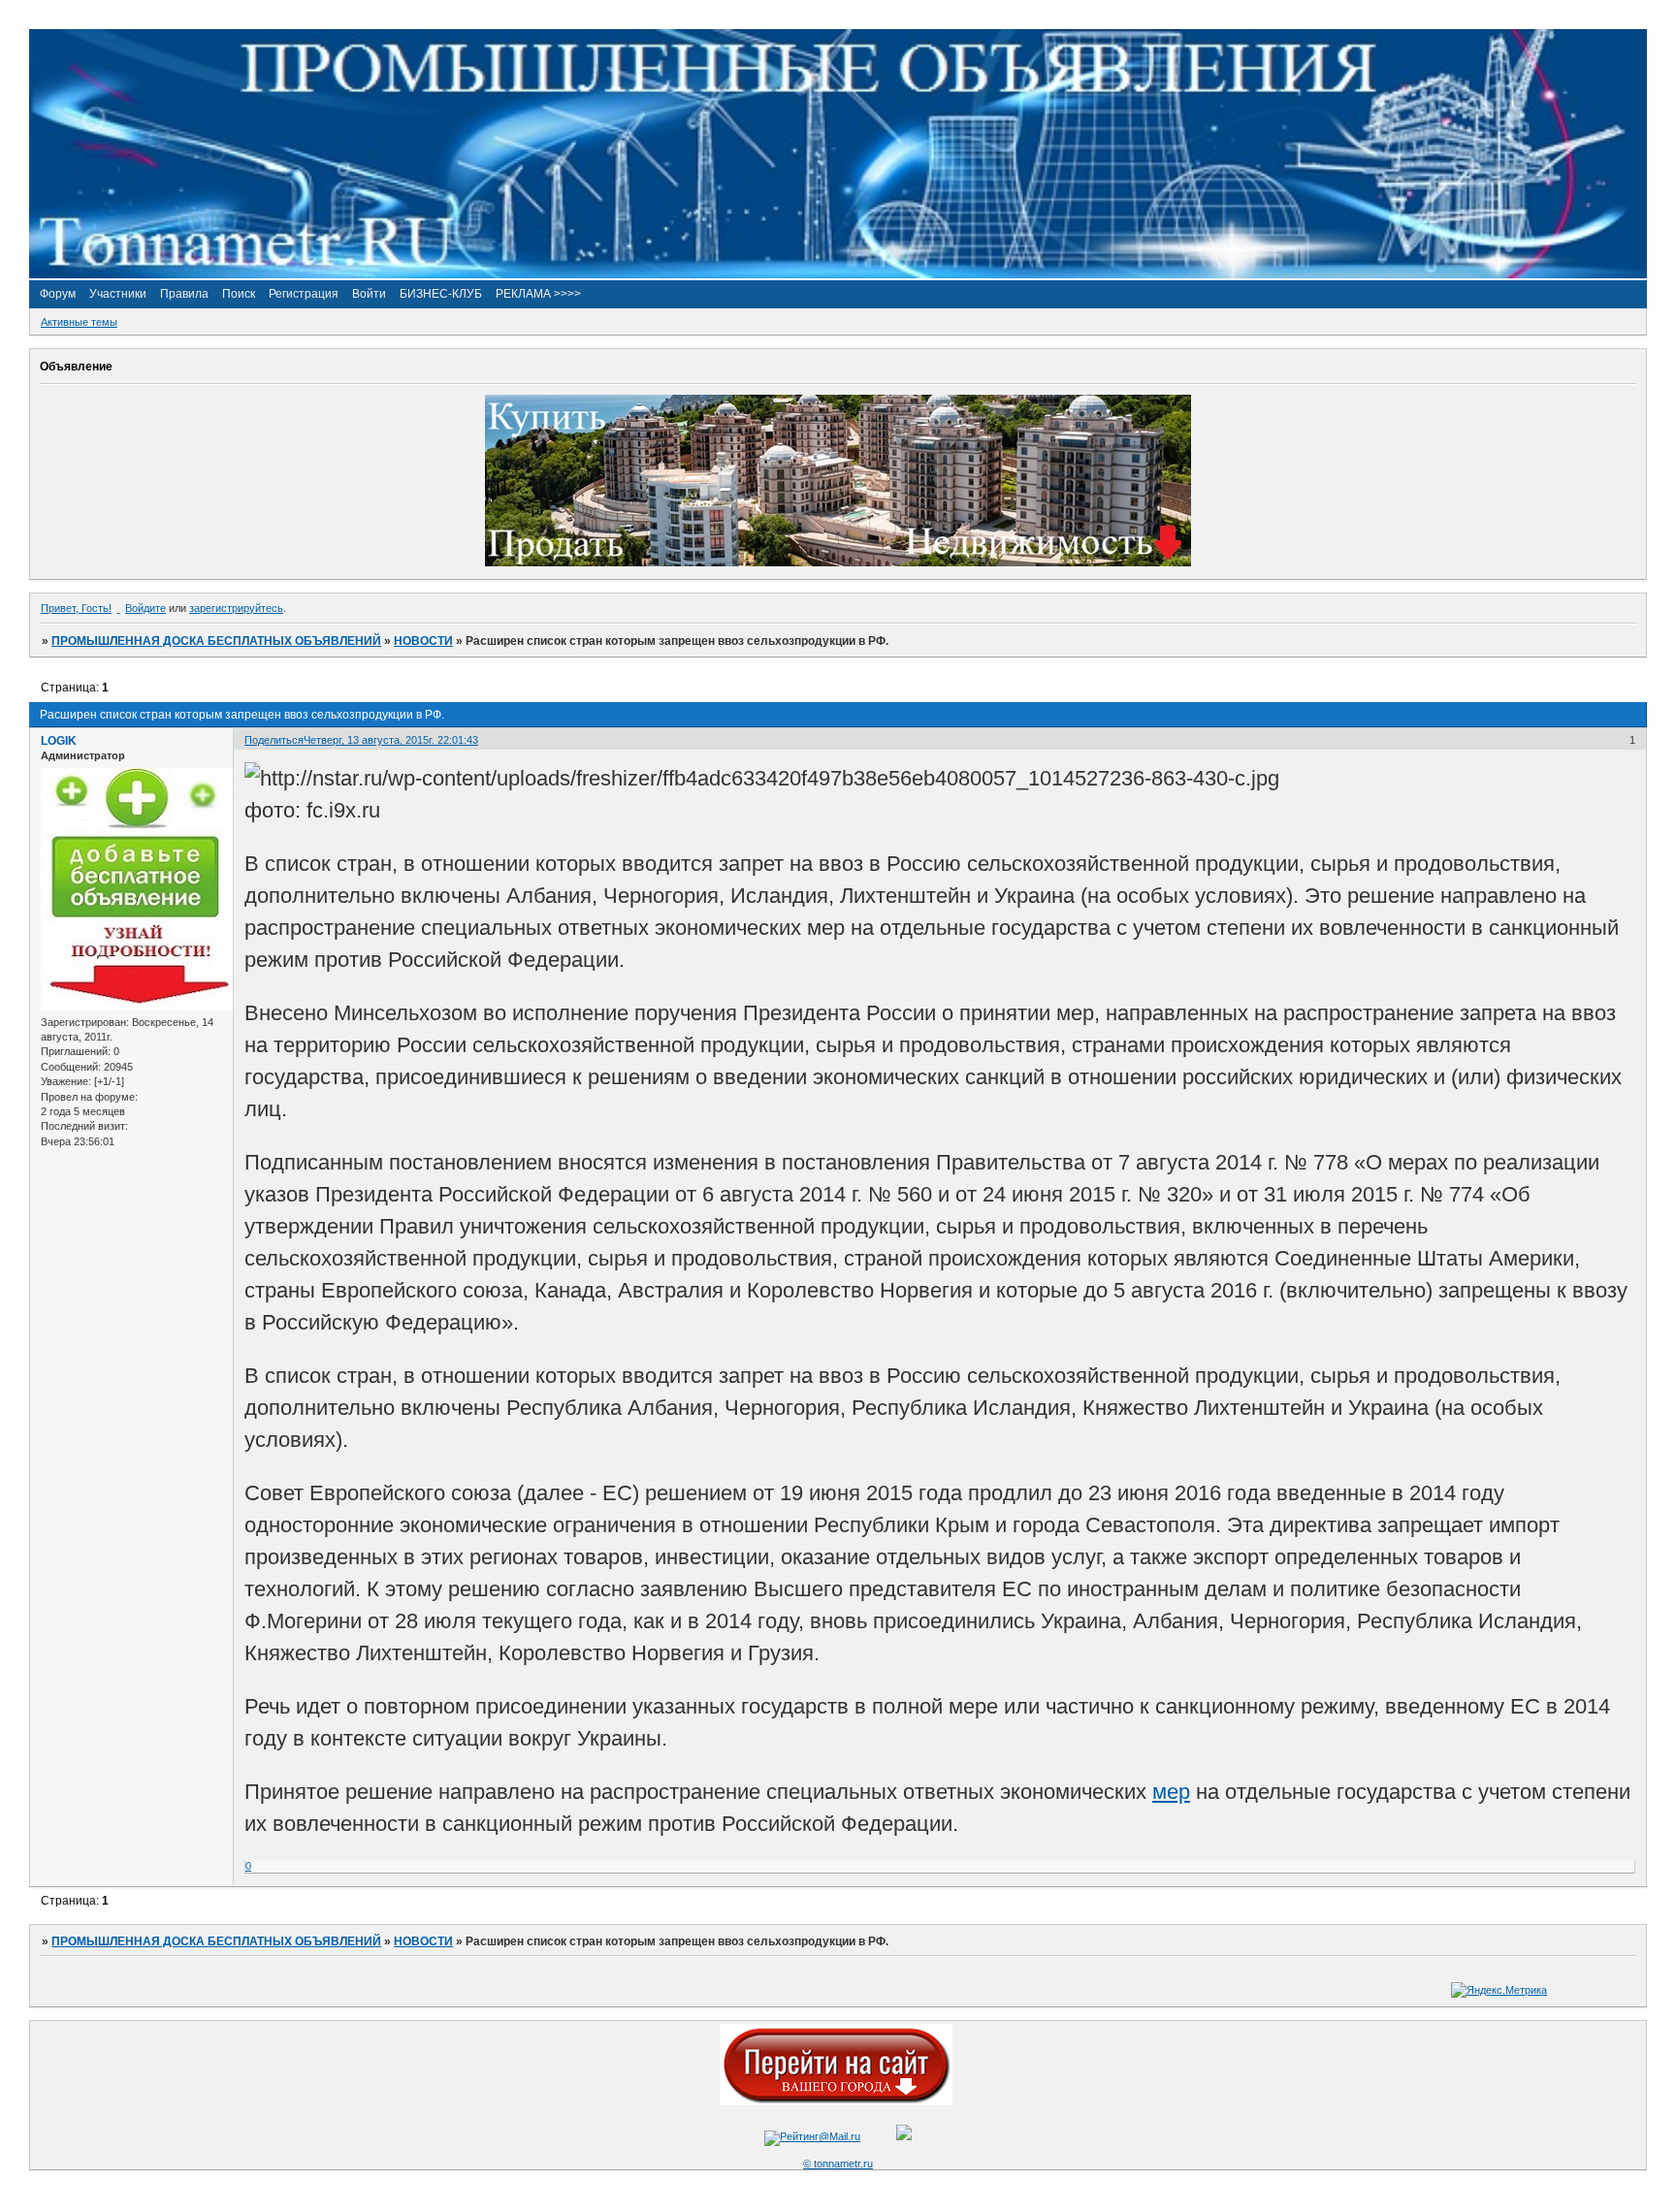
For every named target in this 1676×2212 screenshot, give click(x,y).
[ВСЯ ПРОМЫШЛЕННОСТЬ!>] (838, 274)
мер (1171, 1792)
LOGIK (59, 741)
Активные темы (79, 322)
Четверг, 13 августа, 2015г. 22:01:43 (391, 740)
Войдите (145, 608)
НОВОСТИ (423, 641)
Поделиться (274, 740)
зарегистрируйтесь (236, 608)
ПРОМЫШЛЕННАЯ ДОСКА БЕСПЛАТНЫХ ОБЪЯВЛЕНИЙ (216, 641)
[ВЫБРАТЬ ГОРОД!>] (836, 2101)
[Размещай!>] (838, 562)
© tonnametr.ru (838, 2164)
